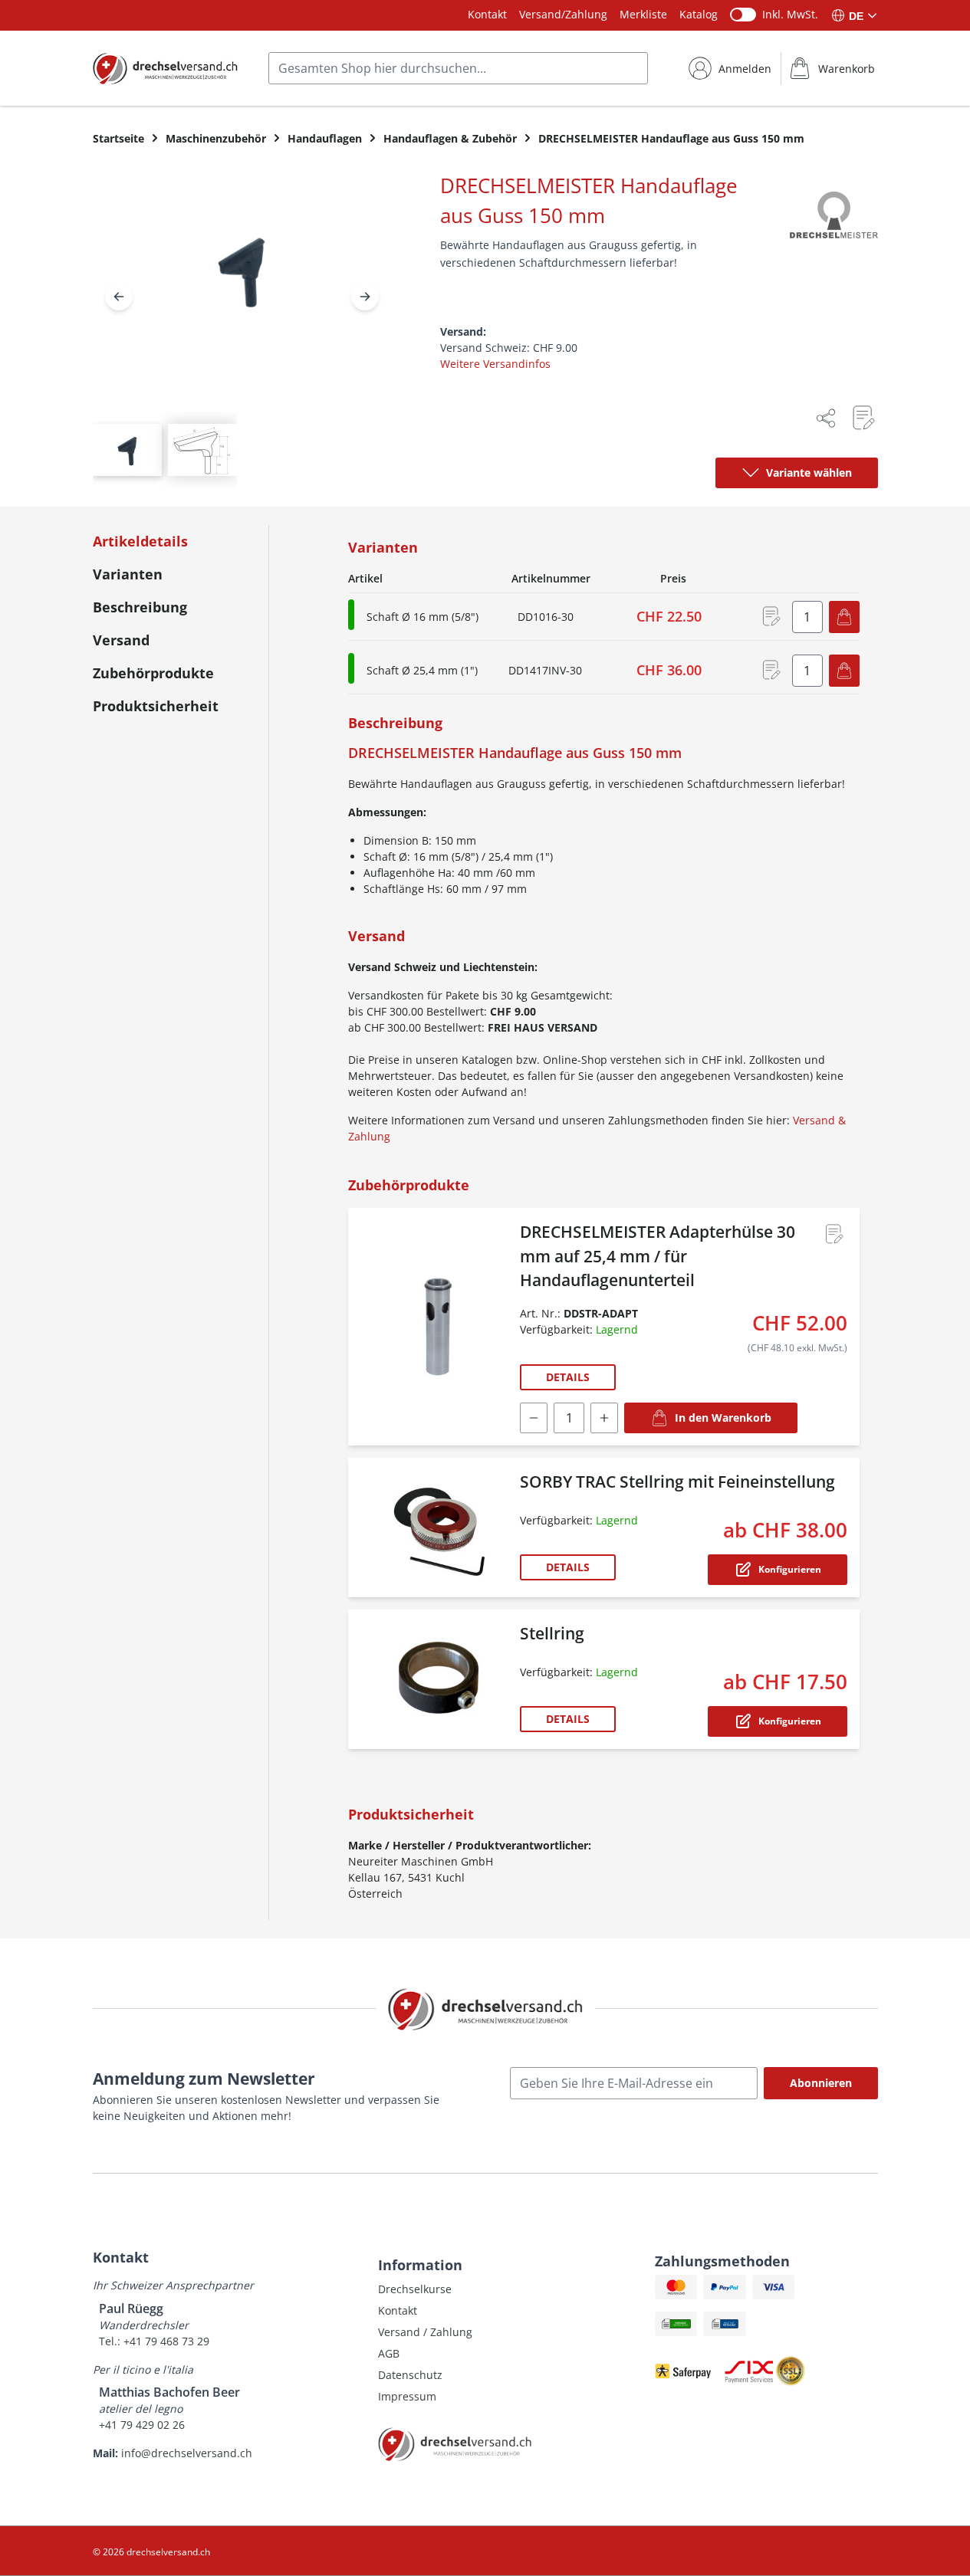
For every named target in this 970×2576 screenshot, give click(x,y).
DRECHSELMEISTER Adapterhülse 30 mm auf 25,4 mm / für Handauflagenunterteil (658, 1256)
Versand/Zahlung (563, 14)
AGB (389, 2353)
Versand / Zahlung (425, 2332)
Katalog (699, 14)
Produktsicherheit (156, 706)
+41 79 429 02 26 (142, 2425)
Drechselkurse (415, 2289)
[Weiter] (365, 297)
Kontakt (487, 14)
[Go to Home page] (165, 68)
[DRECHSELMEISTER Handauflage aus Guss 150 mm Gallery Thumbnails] (165, 450)
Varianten (128, 574)
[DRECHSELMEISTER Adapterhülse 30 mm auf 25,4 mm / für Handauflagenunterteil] (437, 1327)
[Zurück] (119, 297)
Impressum (407, 2396)
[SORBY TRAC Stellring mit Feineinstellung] (437, 1528)
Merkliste (643, 14)
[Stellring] (437, 1679)
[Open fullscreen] (242, 283)
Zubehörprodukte (153, 673)
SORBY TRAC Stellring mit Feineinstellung (677, 1482)
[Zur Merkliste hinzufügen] (863, 418)
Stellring (552, 1633)
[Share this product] (826, 418)
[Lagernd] (351, 615)
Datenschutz (410, 2375)
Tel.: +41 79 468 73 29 (154, 2341)
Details (568, 1377)
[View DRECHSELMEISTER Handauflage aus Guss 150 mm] (127, 450)
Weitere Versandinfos (495, 364)
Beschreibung (140, 607)
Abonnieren (821, 2083)
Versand (121, 640)
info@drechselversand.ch (187, 2453)
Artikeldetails (140, 541)
